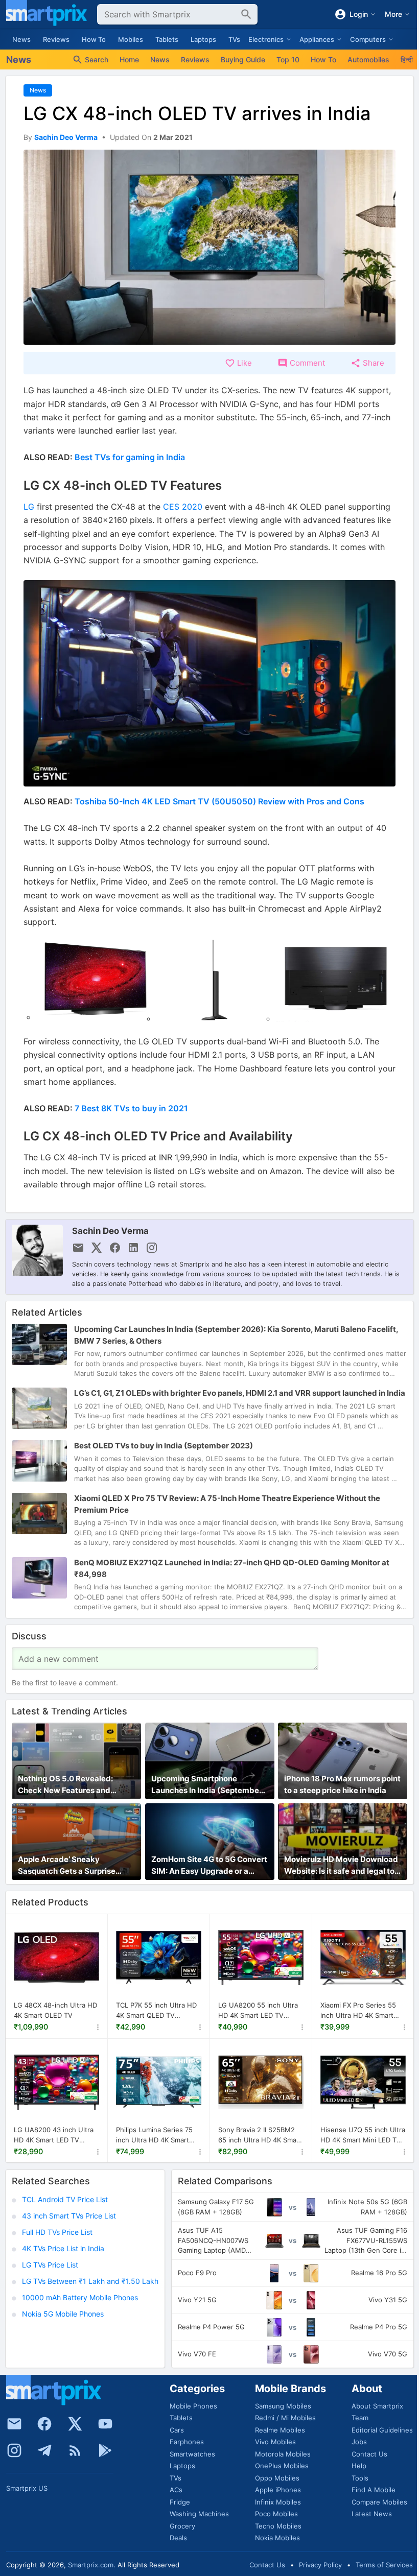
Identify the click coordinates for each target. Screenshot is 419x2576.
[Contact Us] (14, 2424)
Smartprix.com (91, 2565)
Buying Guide (243, 59)
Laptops (203, 39)
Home (129, 59)
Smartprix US (27, 2488)
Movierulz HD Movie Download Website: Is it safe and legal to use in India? (341, 1866)
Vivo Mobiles (275, 2442)
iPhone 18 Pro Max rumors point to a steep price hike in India (342, 1784)
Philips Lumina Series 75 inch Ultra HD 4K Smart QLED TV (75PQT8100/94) (157, 2135)
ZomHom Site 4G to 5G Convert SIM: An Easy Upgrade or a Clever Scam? (209, 1866)
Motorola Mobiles (283, 2454)
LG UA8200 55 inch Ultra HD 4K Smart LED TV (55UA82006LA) (258, 2011)
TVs (234, 39)
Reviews (56, 39)
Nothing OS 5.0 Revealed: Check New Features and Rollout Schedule (65, 1785)
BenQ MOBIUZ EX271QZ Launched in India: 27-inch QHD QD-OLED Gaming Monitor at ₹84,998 (232, 1568)
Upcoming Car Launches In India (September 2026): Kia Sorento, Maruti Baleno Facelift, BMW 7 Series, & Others (236, 1335)
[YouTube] (105, 2424)
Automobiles (368, 59)
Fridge (180, 2502)
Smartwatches (192, 2454)
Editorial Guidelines (382, 2430)
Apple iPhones (278, 2490)
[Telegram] (44, 2450)
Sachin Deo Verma (110, 1231)
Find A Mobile (374, 2490)
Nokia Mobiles (277, 2538)
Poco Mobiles (276, 2514)
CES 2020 (183, 507)
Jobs (359, 2442)
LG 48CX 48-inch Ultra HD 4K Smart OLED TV (55, 2010)
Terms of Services (384, 2565)
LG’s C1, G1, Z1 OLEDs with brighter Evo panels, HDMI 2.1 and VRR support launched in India (240, 1393)
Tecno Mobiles (278, 2526)
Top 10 (288, 59)
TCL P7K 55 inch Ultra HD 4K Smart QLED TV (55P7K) (156, 2011)
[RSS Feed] (75, 2450)
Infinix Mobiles (278, 2502)
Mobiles (131, 39)
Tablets (167, 39)
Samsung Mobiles (283, 2406)
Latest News (372, 2514)
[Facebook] (44, 2424)
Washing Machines (199, 2514)
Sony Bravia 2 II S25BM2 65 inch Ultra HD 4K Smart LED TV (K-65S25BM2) (260, 2135)
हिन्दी (407, 59)
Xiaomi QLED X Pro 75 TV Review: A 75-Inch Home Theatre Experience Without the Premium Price (227, 1504)
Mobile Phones (193, 2406)
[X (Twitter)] (75, 2424)
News (21, 39)
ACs (176, 2490)
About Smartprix (377, 2406)
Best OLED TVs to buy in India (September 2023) (164, 1446)
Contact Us (369, 2454)
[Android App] (105, 2450)
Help (359, 2466)
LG (29, 507)
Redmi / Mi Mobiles (285, 2418)
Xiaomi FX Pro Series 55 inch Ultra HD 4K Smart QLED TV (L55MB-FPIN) (358, 2011)
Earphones (187, 2442)
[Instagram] (14, 2450)
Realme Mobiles (280, 2430)
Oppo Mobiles (277, 2478)
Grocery (182, 2526)
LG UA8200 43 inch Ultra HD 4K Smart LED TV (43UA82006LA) (54, 2135)
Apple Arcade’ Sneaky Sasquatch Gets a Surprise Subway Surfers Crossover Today (68, 1866)
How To (94, 39)
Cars (177, 2430)
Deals (178, 2538)
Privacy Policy (320, 2565)
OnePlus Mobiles (282, 2466)
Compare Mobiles (379, 2502)
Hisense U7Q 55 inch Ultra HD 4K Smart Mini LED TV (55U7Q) (363, 2135)
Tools (360, 2478)
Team (360, 2418)
